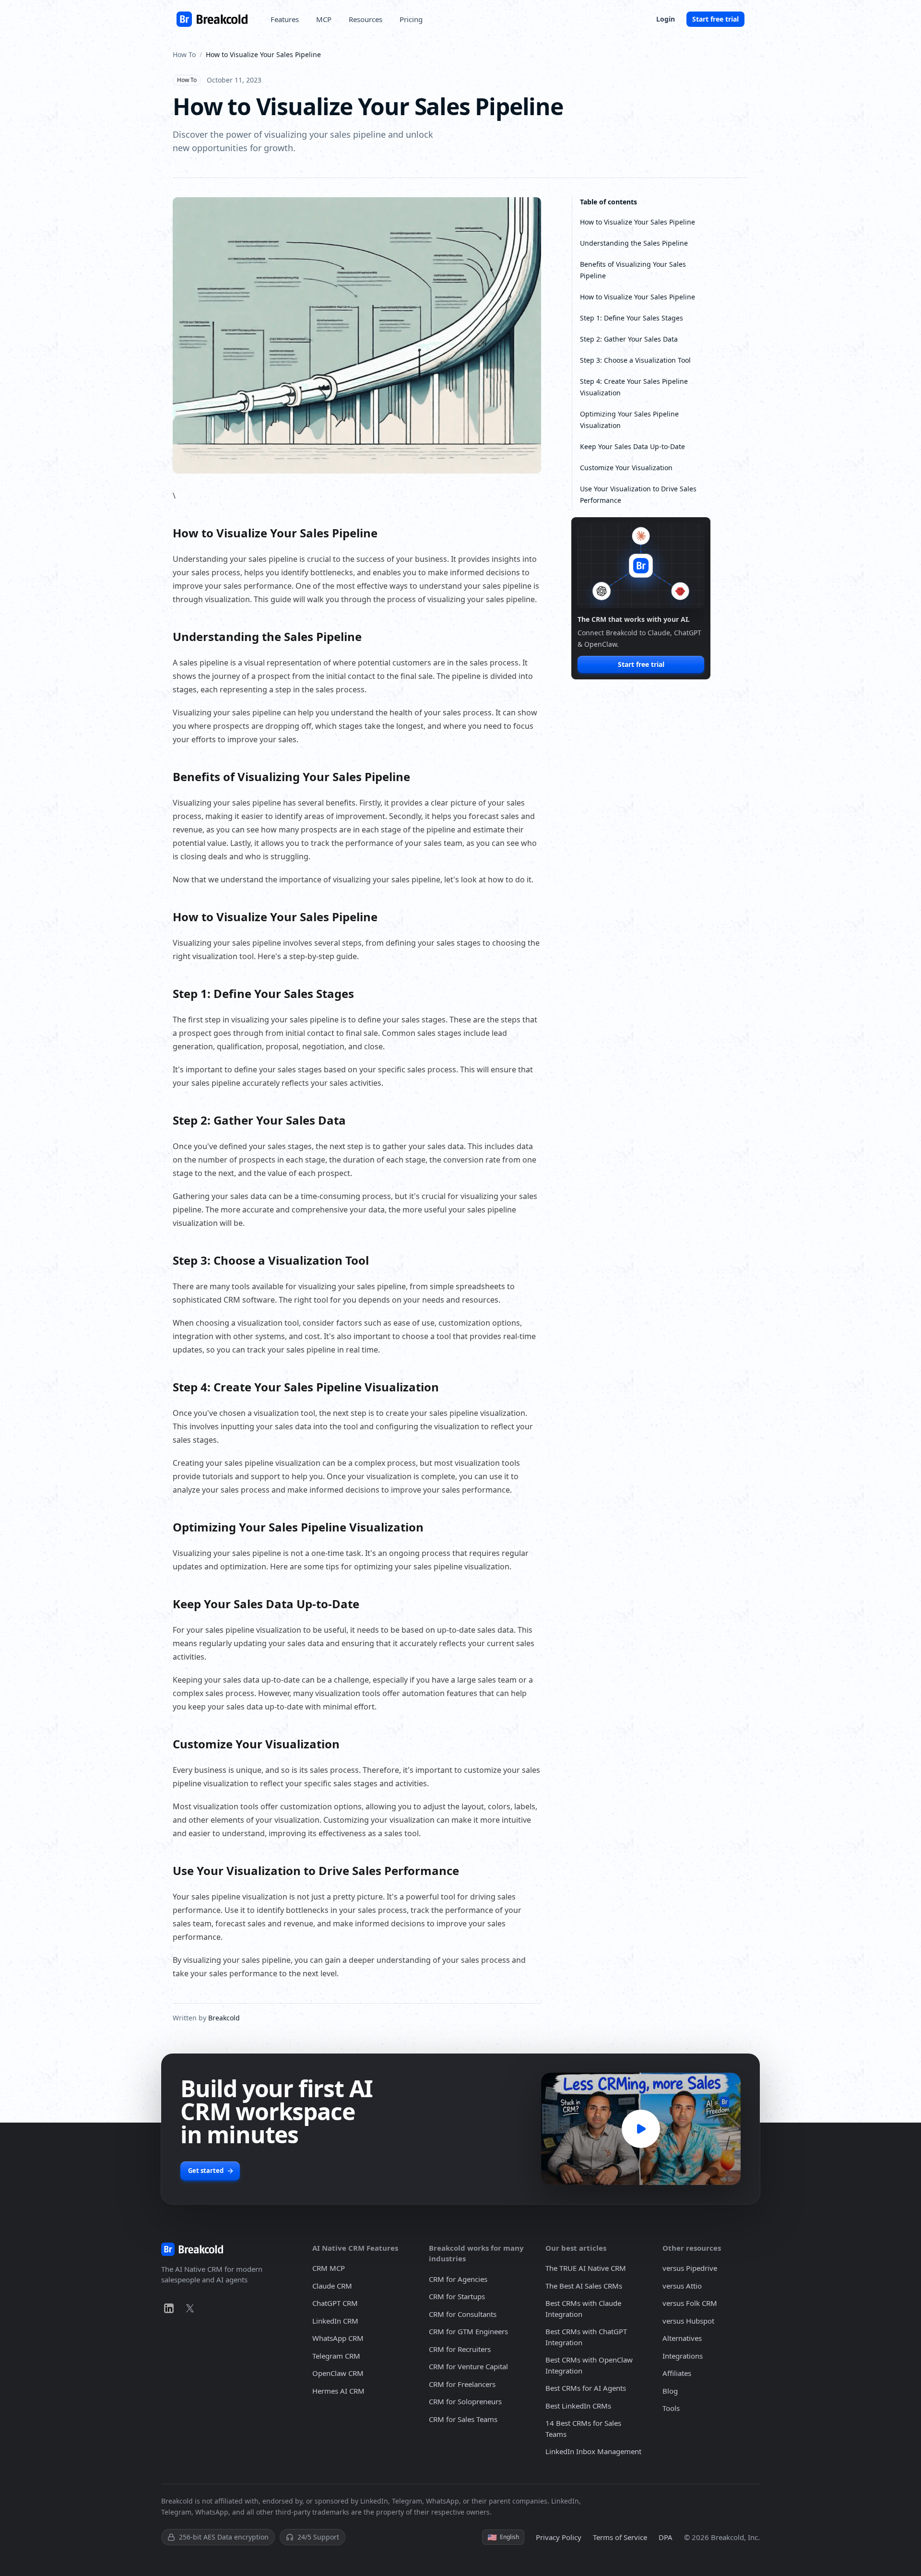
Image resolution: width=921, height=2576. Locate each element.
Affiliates (677, 2373)
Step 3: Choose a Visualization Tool (635, 360)
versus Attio (682, 2286)
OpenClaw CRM (338, 2373)
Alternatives (682, 2338)
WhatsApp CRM (338, 2338)
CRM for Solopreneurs (465, 2401)
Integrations (683, 2356)
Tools (671, 2408)
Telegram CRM (336, 2356)
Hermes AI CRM (338, 2391)
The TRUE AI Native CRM (586, 2268)
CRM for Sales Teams (463, 2419)
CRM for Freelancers (462, 2384)
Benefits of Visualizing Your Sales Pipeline (633, 270)
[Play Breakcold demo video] (641, 2129)
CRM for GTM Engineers (468, 2331)
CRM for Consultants (463, 2314)
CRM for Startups (457, 2296)
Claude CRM (332, 2286)
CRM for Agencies (458, 2279)
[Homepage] (212, 19)
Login (666, 19)
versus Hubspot (688, 2321)
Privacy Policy (559, 2537)
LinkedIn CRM (335, 2321)
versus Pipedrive (690, 2268)
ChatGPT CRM (335, 2303)
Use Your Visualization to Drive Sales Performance (638, 494)
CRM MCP (329, 2268)
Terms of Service (620, 2537)
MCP (324, 19)
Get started (206, 2171)
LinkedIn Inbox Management (593, 2451)
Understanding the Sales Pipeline (634, 243)
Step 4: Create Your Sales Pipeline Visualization (634, 387)
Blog (670, 2391)
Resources (366, 19)
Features (285, 19)
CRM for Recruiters (460, 2349)
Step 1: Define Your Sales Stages (632, 318)
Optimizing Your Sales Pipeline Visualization (629, 420)
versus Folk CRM (690, 2303)
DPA (666, 2537)
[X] (190, 2308)
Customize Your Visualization (626, 468)
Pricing (411, 19)
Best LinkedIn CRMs (578, 2406)
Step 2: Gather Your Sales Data (629, 339)
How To (184, 54)
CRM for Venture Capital (468, 2366)
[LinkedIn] (169, 2308)
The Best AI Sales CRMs (584, 2286)
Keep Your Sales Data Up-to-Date (632, 446)
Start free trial (715, 19)
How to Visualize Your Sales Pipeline (638, 222)
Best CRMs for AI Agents (586, 2388)
